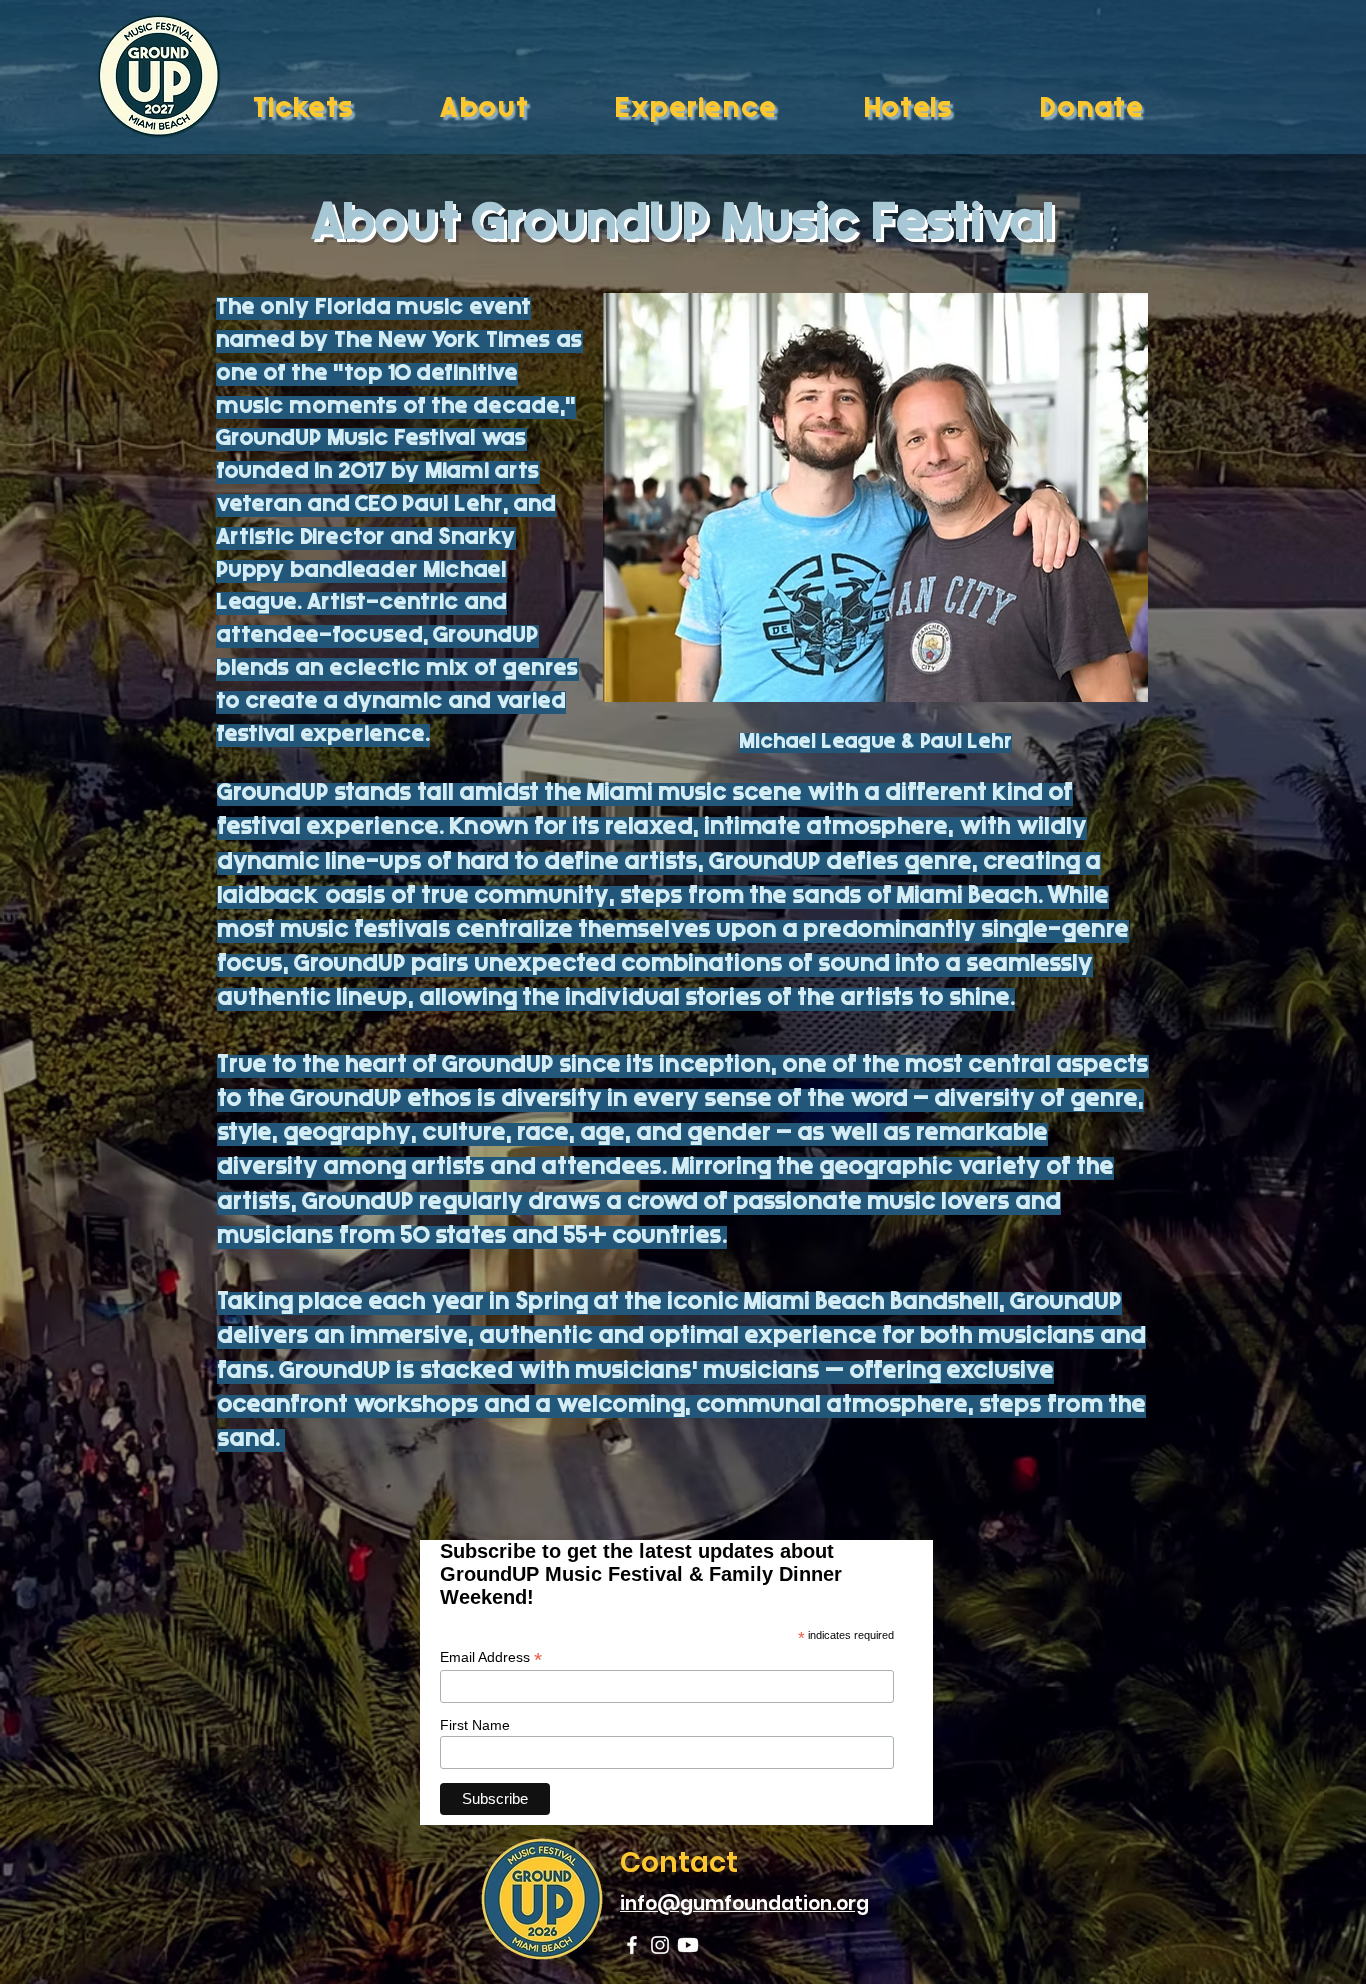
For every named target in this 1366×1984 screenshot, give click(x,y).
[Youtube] (688, 1945)
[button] (513, 111)
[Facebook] (632, 1945)
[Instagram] (660, 1945)
